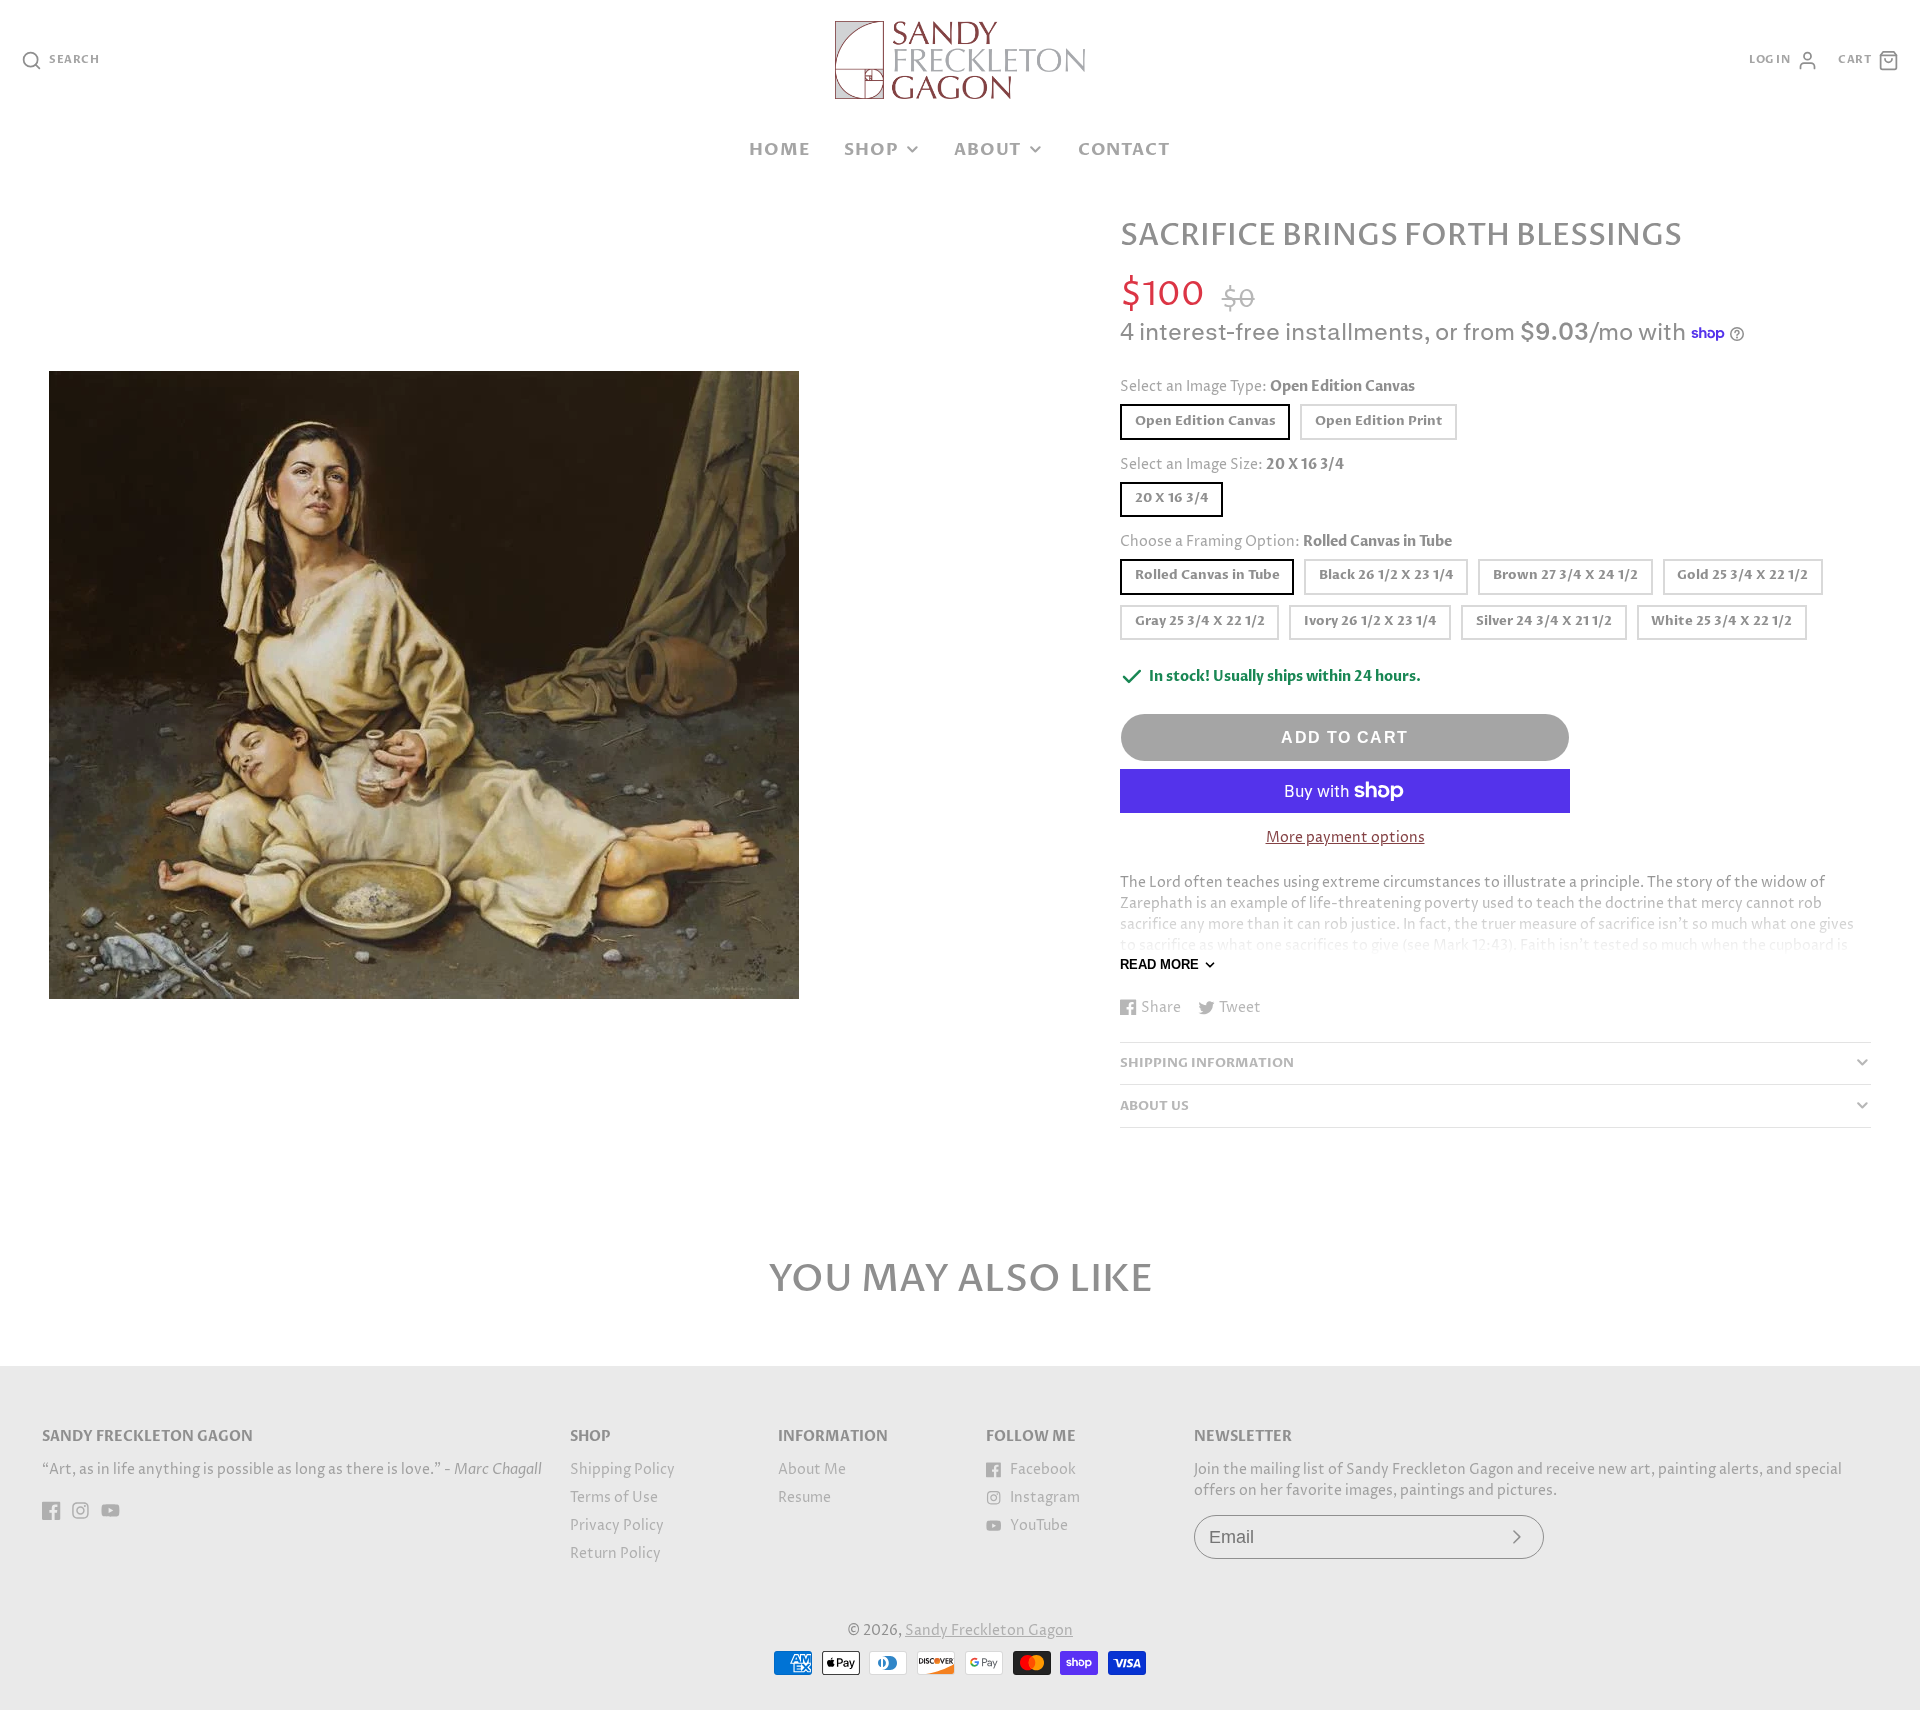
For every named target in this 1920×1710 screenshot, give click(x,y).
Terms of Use (614, 1497)
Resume (804, 1497)
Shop (871, 149)
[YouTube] (110, 1510)
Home (779, 149)
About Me (812, 1469)
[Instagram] (80, 1510)
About (988, 149)
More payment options (1345, 837)
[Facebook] (51, 1510)
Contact (1124, 149)
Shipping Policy (622, 1469)
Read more (1159, 964)
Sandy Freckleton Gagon (989, 1630)
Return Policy (615, 1553)
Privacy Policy (617, 1525)
